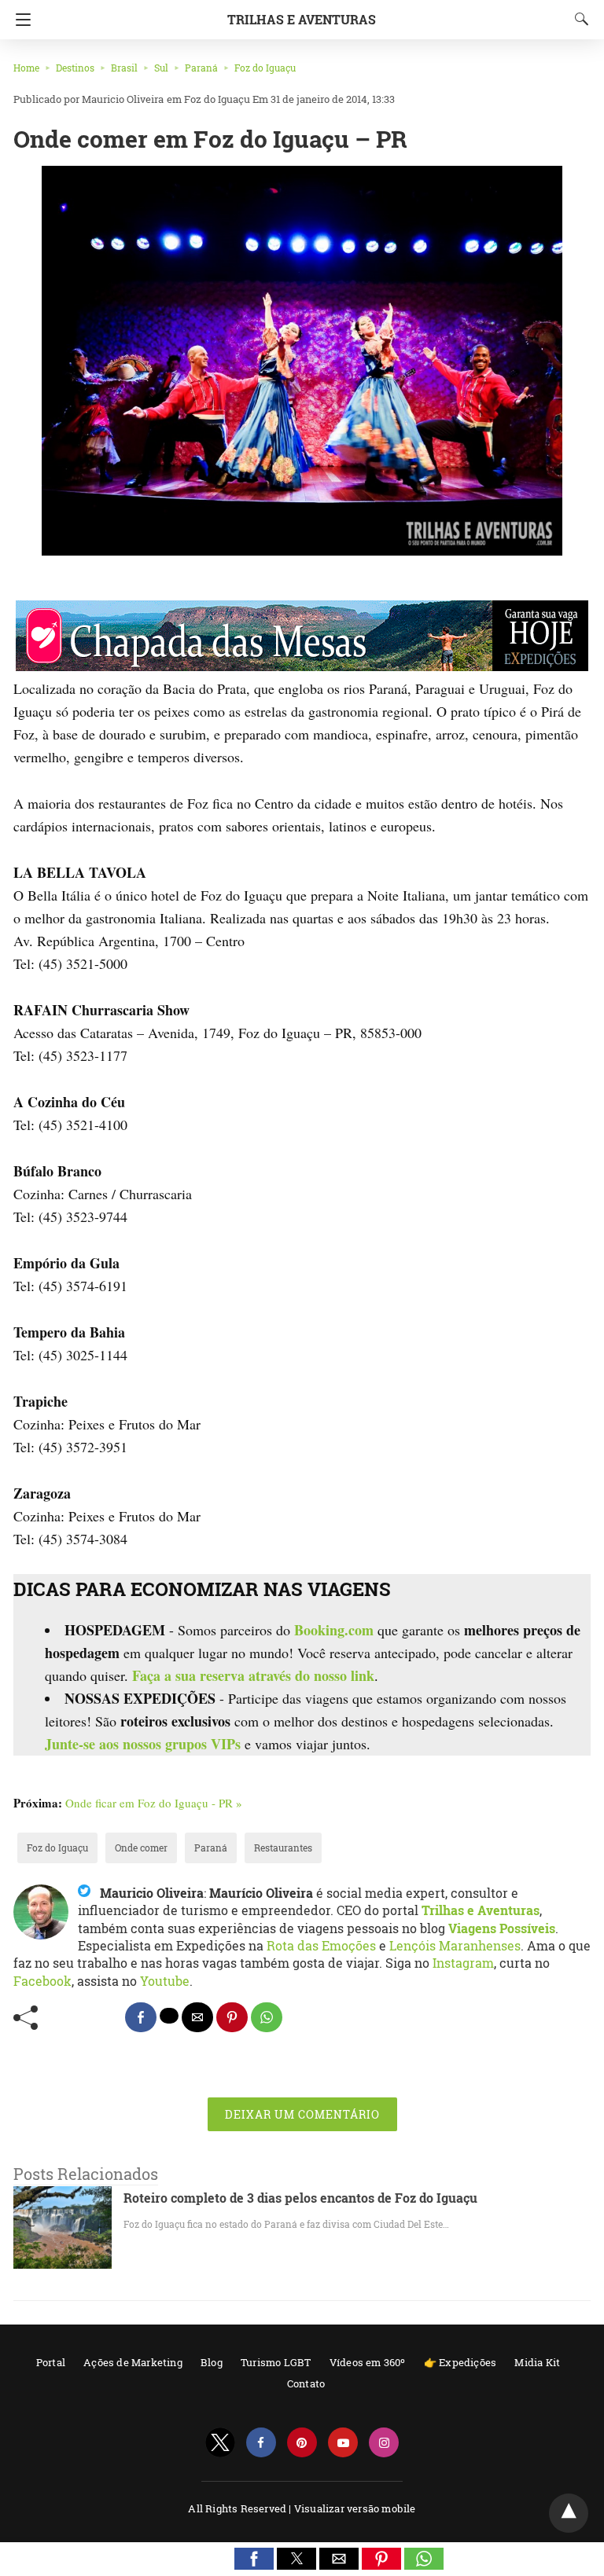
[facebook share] (141, 2017)
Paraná (201, 68)
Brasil (124, 68)
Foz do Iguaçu (265, 68)
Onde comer (141, 1848)
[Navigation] (19, 20)
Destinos (75, 68)
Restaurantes (283, 1848)
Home (26, 68)
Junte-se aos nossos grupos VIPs (143, 1744)
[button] (254, 2559)
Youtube (165, 1981)
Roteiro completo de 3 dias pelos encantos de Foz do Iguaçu (300, 2198)
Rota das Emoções (321, 1945)
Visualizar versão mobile (355, 2508)
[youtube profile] (343, 2443)
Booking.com (334, 1630)
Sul (161, 68)
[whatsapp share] (267, 2017)
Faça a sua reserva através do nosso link (253, 1675)
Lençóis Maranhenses (455, 1945)
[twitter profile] (220, 2443)
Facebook (42, 1981)
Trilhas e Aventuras (302, 19)
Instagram (463, 1963)
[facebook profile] (261, 2443)
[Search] (578, 19)
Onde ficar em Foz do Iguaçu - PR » (154, 1803)
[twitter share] (169, 2016)
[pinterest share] (232, 2017)
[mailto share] (197, 2017)
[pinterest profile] (302, 2443)
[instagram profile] (384, 2443)
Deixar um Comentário (302, 2114)
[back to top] (569, 2513)
